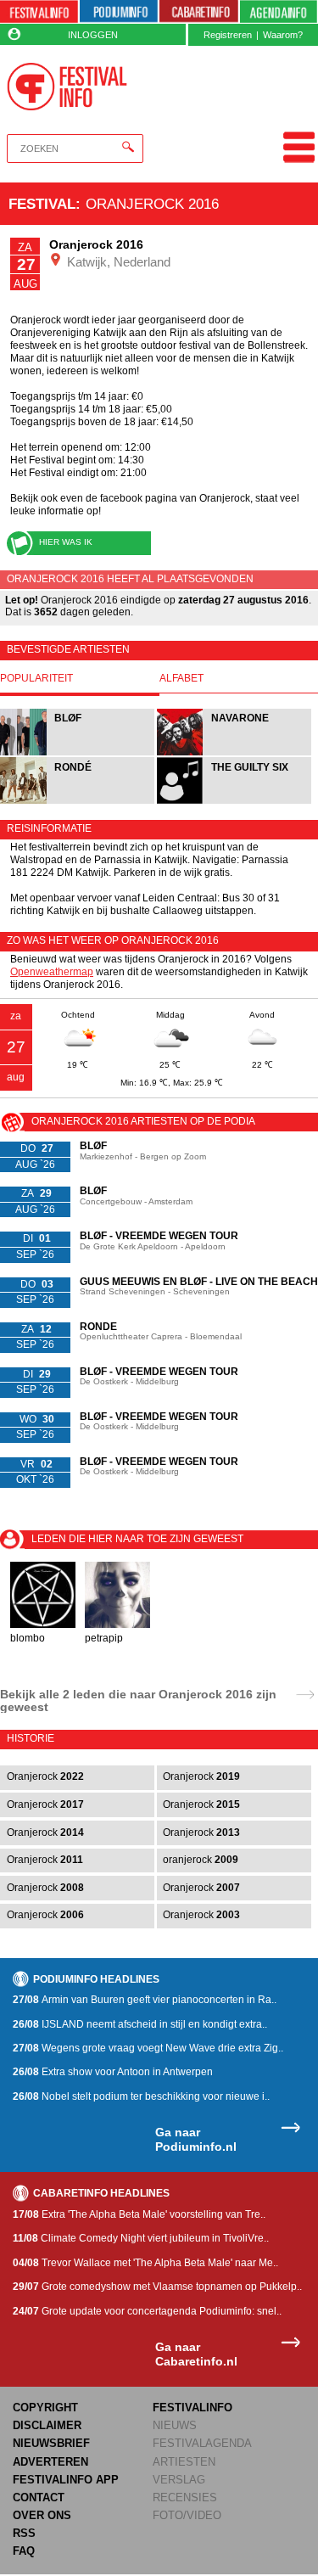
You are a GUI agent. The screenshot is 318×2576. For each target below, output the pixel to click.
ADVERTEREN (50, 2462)
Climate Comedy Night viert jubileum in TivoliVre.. (141, 2238)
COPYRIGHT (45, 2408)
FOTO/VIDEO (187, 2515)
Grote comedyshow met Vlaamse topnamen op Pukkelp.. (157, 2287)
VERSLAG (179, 2480)
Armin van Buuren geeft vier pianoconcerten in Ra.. (145, 2000)
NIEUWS (175, 2425)
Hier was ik (66, 542)
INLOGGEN (93, 35)
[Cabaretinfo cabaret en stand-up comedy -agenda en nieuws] (198, 12)
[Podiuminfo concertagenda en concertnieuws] (119, 12)
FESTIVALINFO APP (66, 2480)
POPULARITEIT (36, 679)
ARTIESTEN (184, 2462)
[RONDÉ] (78, 802)
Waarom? (283, 35)
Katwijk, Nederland (117, 262)
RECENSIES (185, 2497)
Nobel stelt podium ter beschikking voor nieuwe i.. (141, 2096)
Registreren (228, 35)
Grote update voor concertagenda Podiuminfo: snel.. (147, 2311)
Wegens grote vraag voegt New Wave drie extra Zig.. (148, 2048)
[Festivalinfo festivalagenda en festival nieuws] (39, 12)
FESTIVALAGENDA (202, 2443)
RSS (24, 2533)
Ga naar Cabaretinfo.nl (196, 2354)
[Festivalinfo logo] (67, 87)
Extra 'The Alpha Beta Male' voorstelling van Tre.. (139, 2214)
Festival (42, 204)
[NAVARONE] (234, 753)
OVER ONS (42, 2515)
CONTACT (39, 2497)
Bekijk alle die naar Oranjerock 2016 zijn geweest (138, 1700)
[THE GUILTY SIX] (234, 802)
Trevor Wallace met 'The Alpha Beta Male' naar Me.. (145, 2263)
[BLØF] (78, 753)
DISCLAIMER (47, 2425)
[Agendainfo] (279, 12)
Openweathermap (52, 972)
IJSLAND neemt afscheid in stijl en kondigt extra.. (140, 2024)
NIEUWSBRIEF (51, 2443)
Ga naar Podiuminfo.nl (196, 2139)
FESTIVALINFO (192, 2408)
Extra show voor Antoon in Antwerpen (113, 2072)
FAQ (24, 2551)
